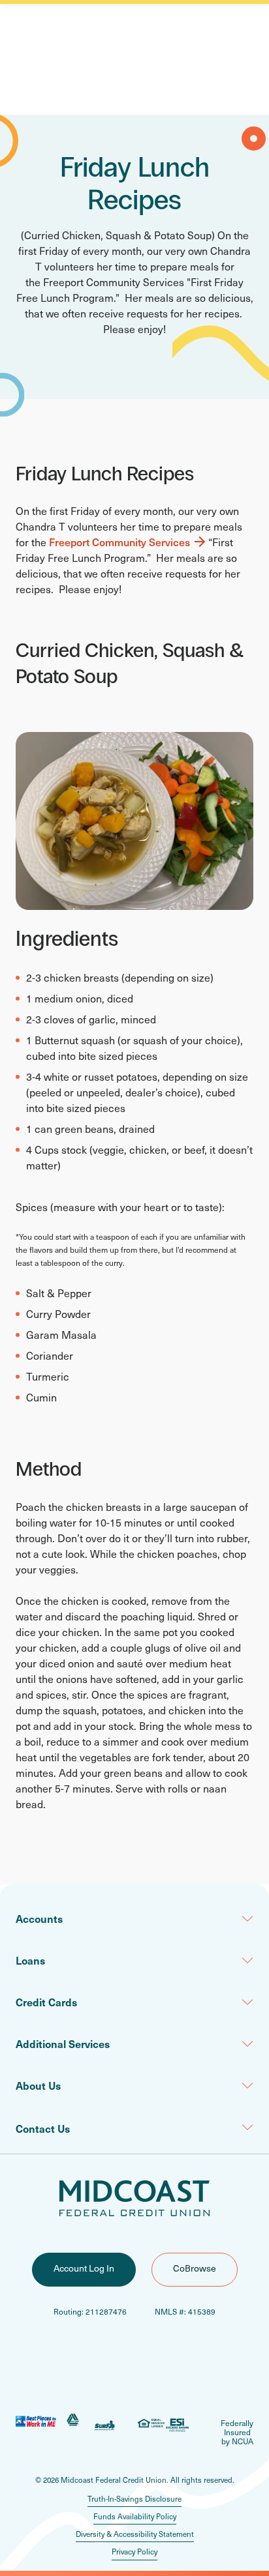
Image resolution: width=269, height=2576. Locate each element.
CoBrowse (195, 2268)
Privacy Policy (134, 2552)
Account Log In (84, 2268)
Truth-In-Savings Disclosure (134, 2499)
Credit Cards (46, 2002)
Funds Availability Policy (135, 2516)
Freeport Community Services (119, 542)
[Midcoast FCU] (134, 2198)
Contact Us (43, 2128)
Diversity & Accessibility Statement (135, 2534)
